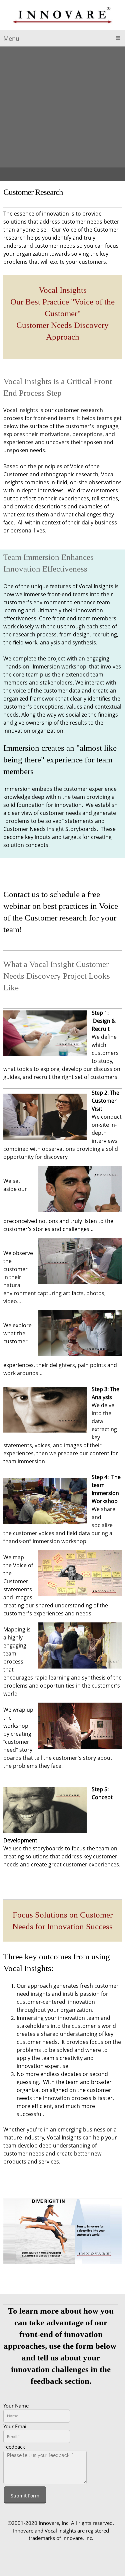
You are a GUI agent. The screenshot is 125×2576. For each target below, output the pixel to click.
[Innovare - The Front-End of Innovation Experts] (62, 17)
